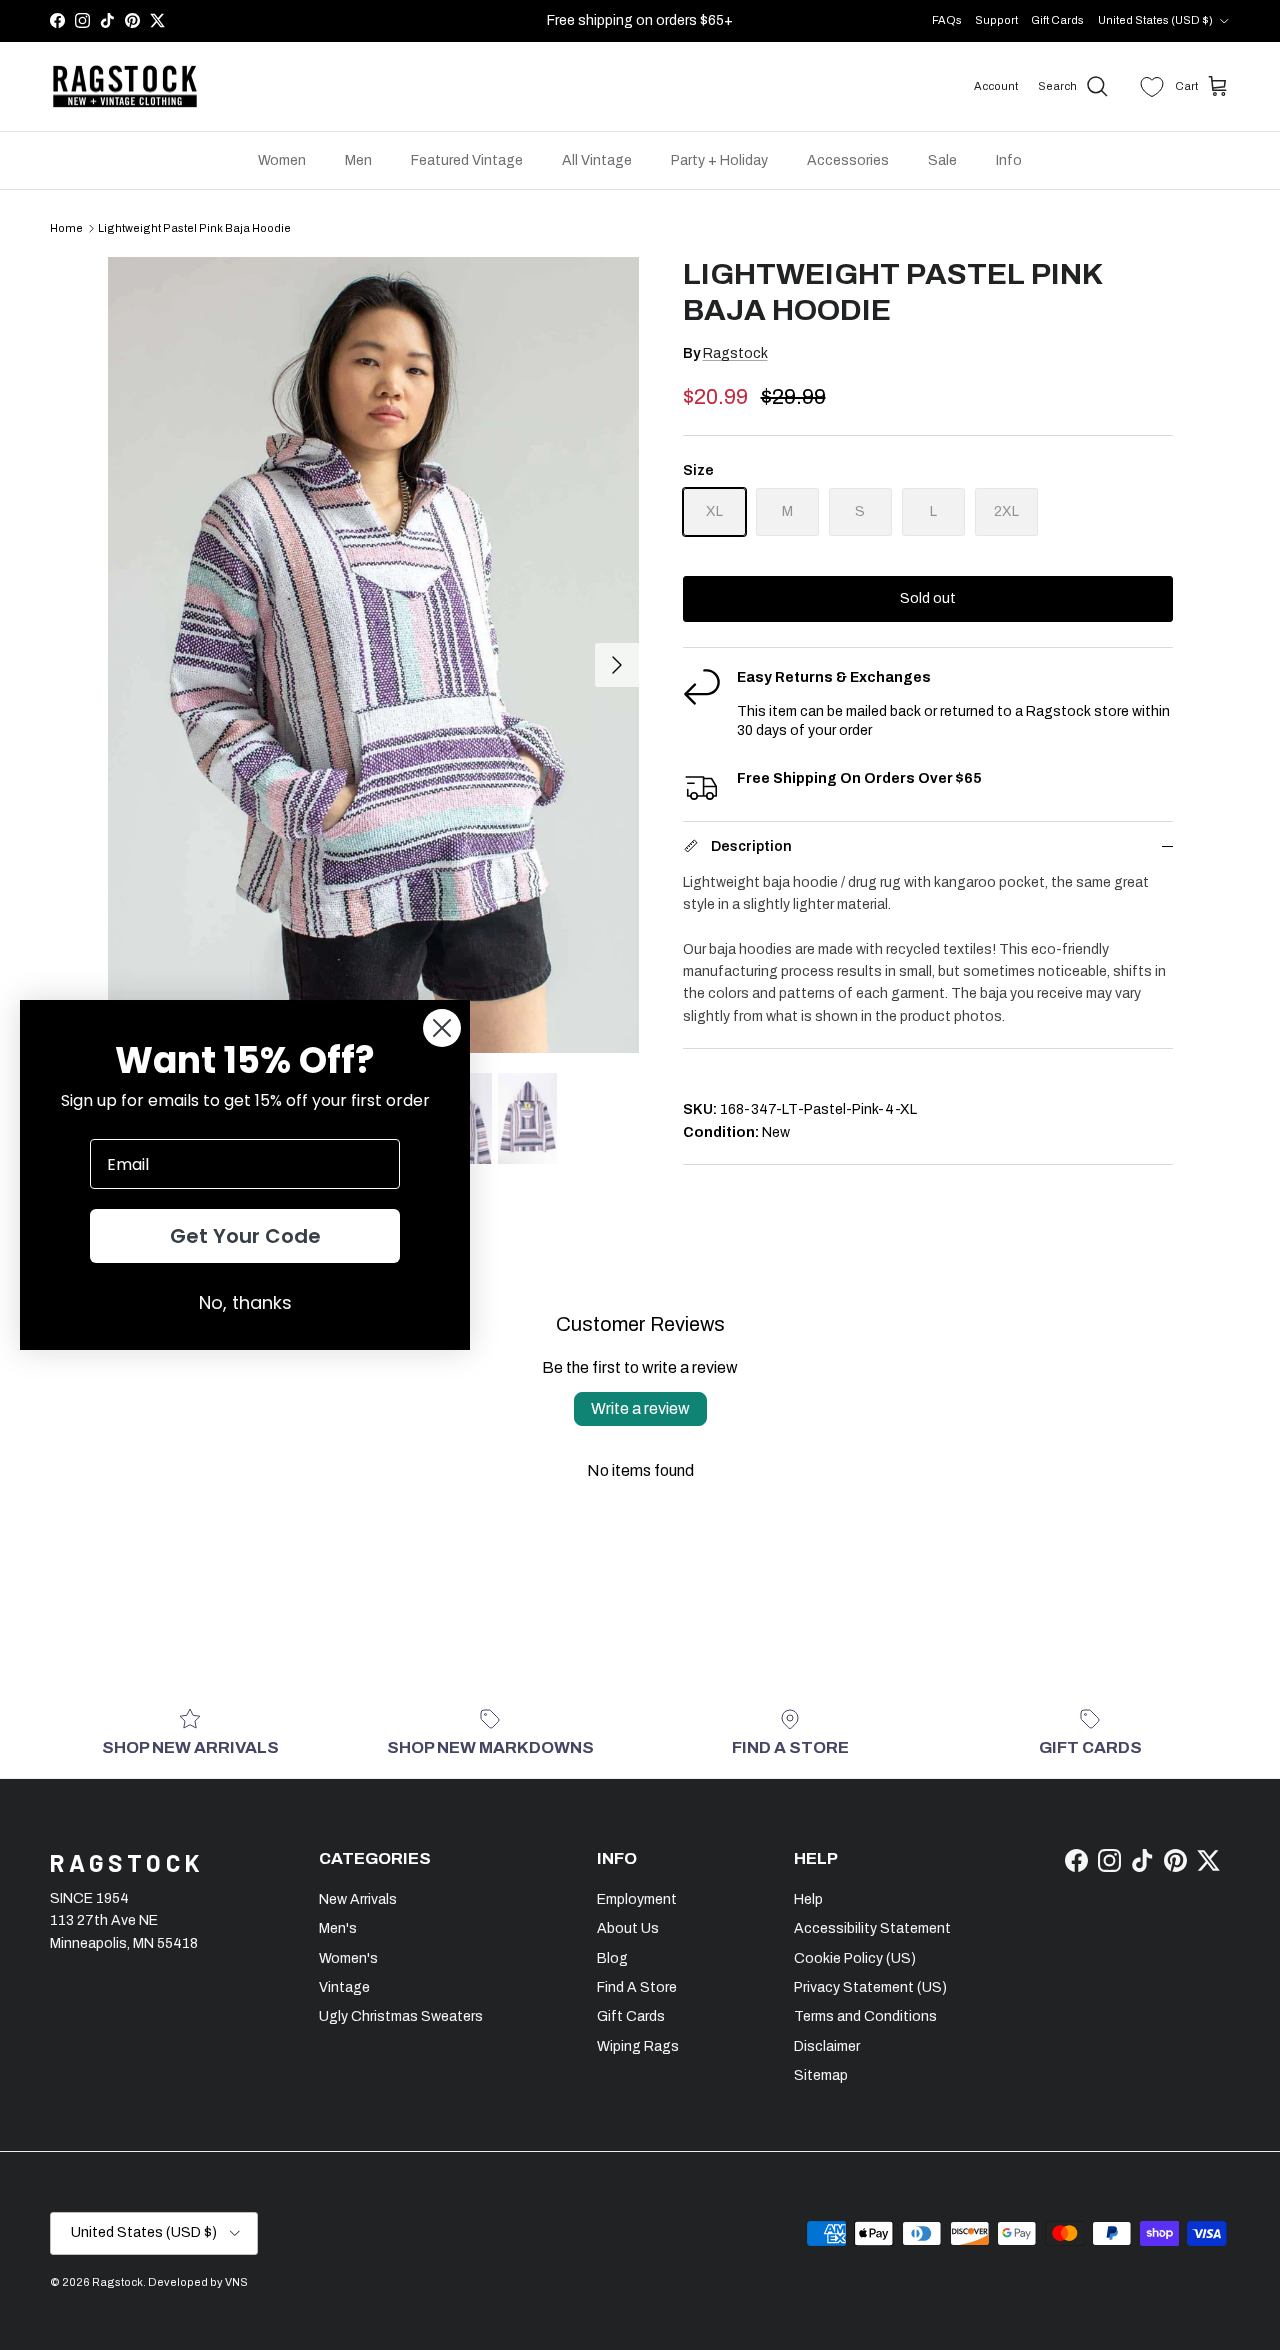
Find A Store (637, 1987)
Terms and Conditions (865, 2016)
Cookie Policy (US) (855, 1958)
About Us (628, 1928)
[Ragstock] (125, 87)
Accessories (848, 160)
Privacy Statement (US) (870, 1987)
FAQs (947, 20)
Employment (637, 1899)
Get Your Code (245, 1236)
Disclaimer (827, 2046)
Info (1009, 160)
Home (66, 228)
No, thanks (245, 1302)
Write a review (640, 1408)
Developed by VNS (198, 2282)
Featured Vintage (467, 160)
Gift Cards (1057, 20)
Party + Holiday (719, 160)
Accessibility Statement (872, 1928)
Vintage (344, 1987)
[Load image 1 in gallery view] (373, 654)
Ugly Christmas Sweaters (401, 2016)
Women (282, 160)
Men (358, 160)
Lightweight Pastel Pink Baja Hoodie (194, 228)
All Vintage (597, 160)
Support (996, 20)
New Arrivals (358, 1899)
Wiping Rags (638, 2046)
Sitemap (821, 2075)
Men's (338, 1928)
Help (808, 1899)
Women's (348, 1958)
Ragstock (735, 353)
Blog (612, 1958)
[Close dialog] (442, 1028)
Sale (942, 160)
